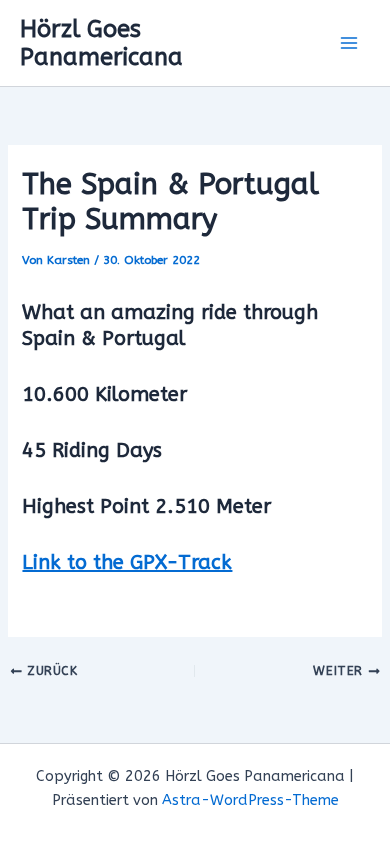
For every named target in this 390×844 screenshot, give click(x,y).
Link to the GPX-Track (127, 562)
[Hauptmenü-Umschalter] (349, 43)
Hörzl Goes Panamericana (101, 43)
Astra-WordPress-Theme (250, 800)
